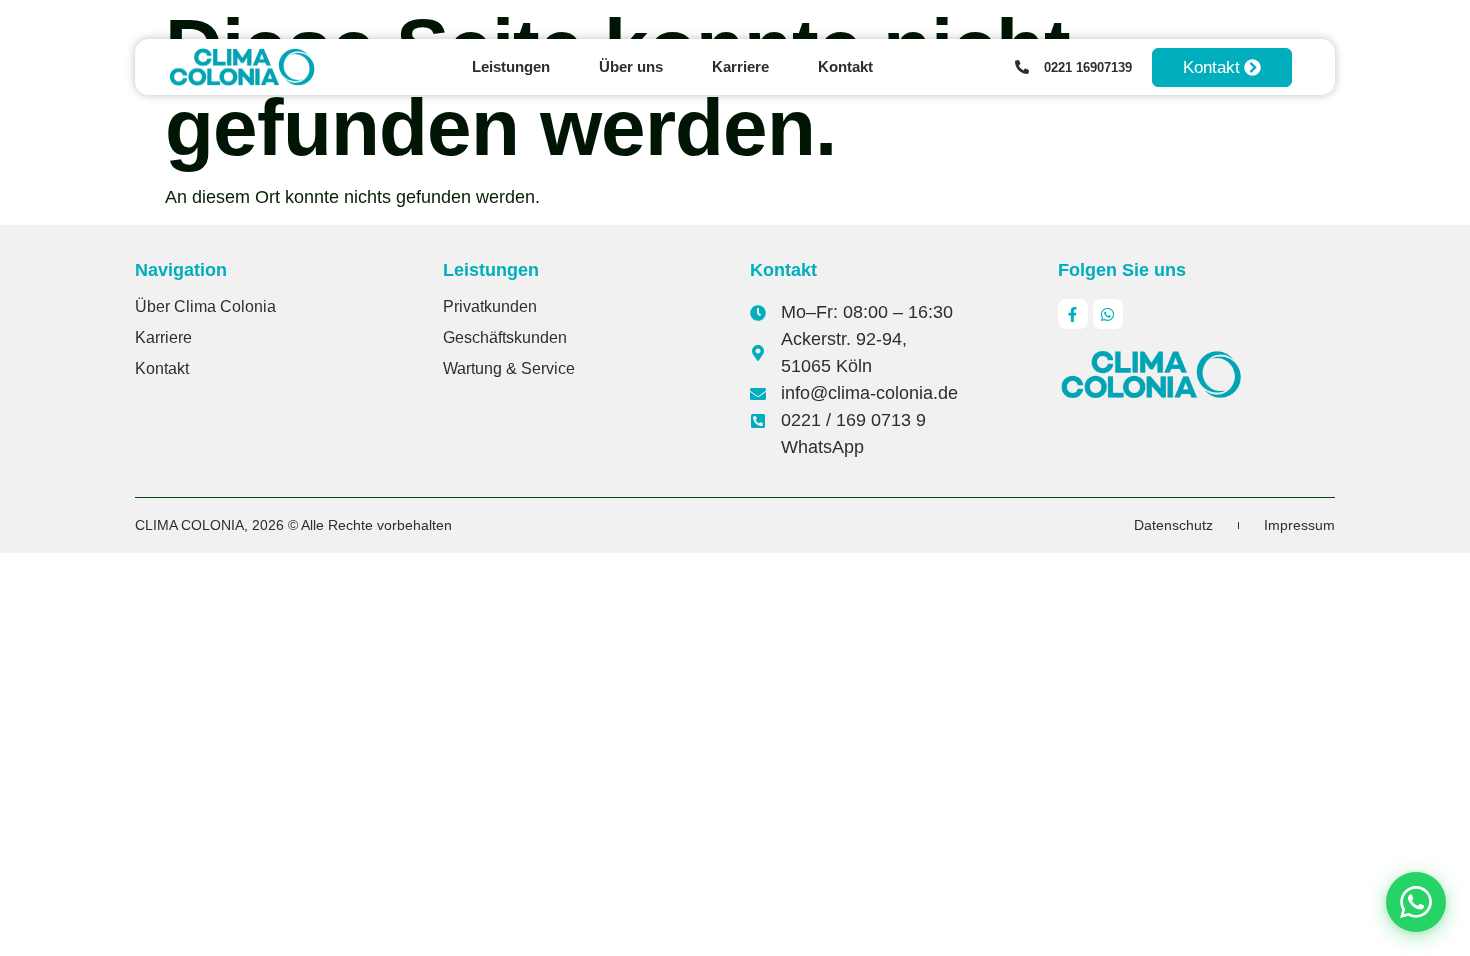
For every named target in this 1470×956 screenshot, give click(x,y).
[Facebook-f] (1073, 314)
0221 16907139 (1088, 67)
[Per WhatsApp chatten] (1416, 902)
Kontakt (845, 66)
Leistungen (511, 66)
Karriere (740, 66)
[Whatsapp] (1108, 314)
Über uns (631, 66)
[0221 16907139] (1022, 67)
